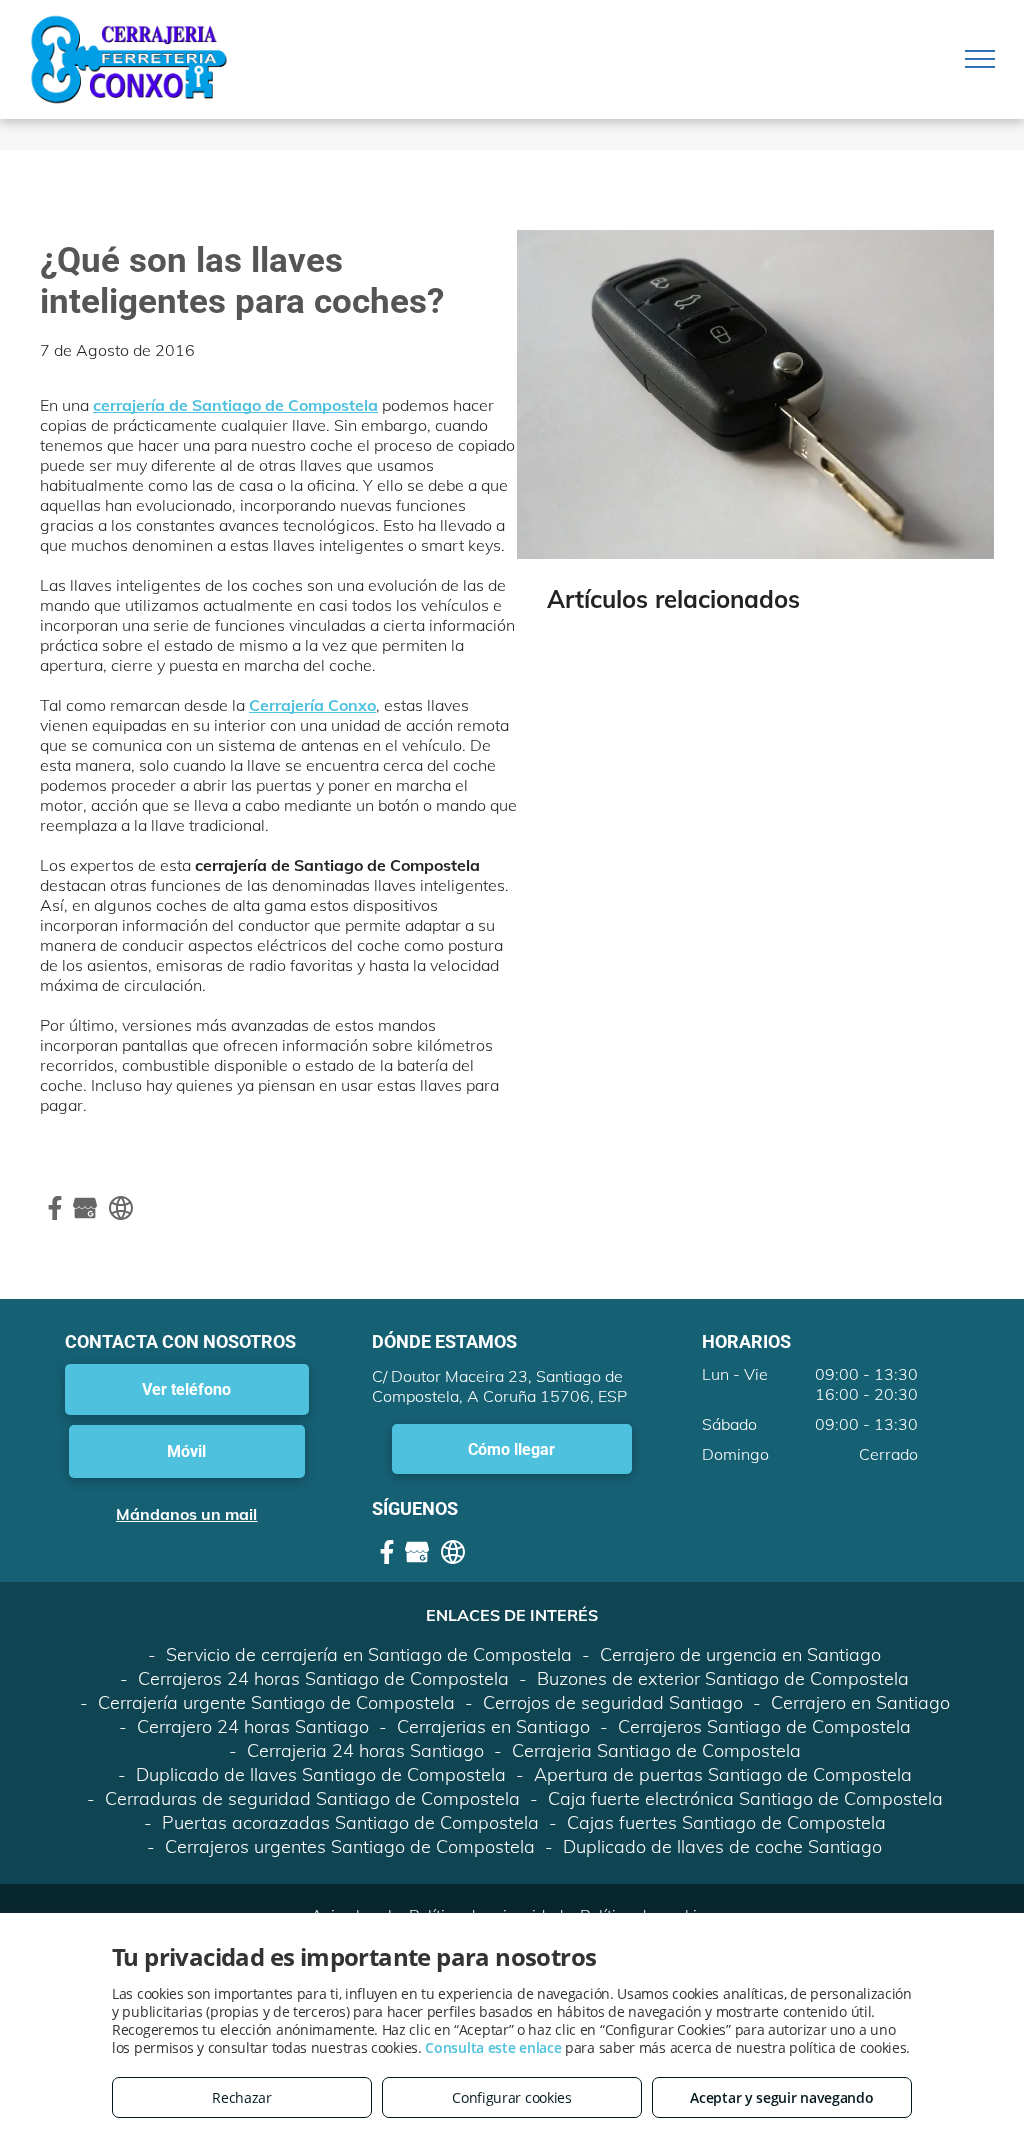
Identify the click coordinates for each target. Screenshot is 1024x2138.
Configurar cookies (512, 2097)
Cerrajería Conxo (312, 705)
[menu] (980, 59)
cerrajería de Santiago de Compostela (235, 405)
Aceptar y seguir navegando (781, 2097)
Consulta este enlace (493, 2047)
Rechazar (242, 2097)
